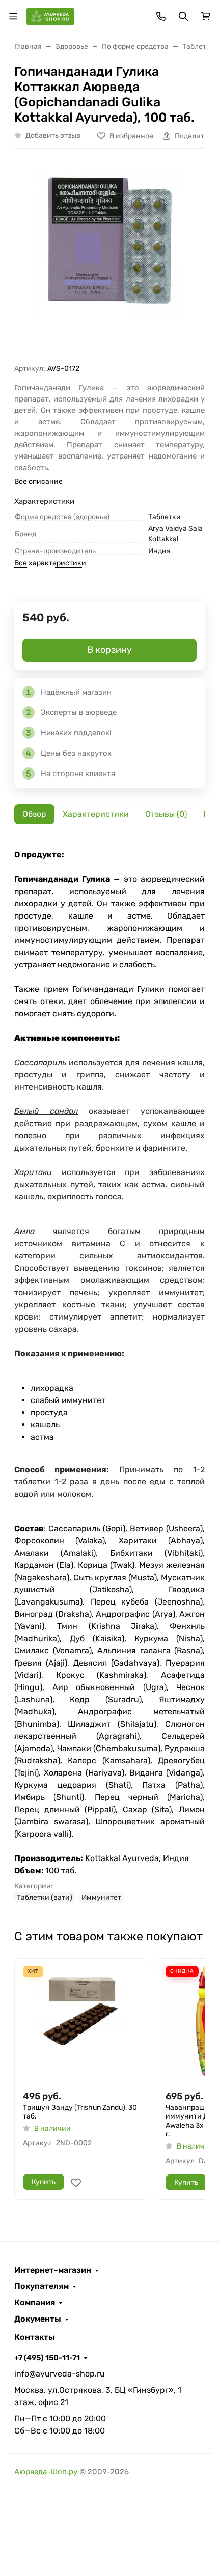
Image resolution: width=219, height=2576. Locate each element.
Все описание (38, 482)
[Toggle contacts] (161, 16)
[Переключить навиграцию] (13, 16)
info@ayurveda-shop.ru (60, 2374)
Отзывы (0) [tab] (166, 814)
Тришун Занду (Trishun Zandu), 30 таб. (80, 2112)
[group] (109, 260)
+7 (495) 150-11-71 (47, 2358)
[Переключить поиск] (183, 16)
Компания (35, 2303)
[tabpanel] (109, 1376)
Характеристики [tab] (96, 814)
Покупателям (42, 2286)
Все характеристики (50, 563)
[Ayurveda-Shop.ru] (50, 16)
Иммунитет (101, 1897)
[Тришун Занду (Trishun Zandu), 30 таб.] (80, 2024)
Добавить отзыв (53, 136)
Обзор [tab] (34, 814)
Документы (38, 2319)
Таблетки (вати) (45, 1897)
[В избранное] (76, 2183)
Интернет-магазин (53, 2270)
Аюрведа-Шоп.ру (46, 2472)
